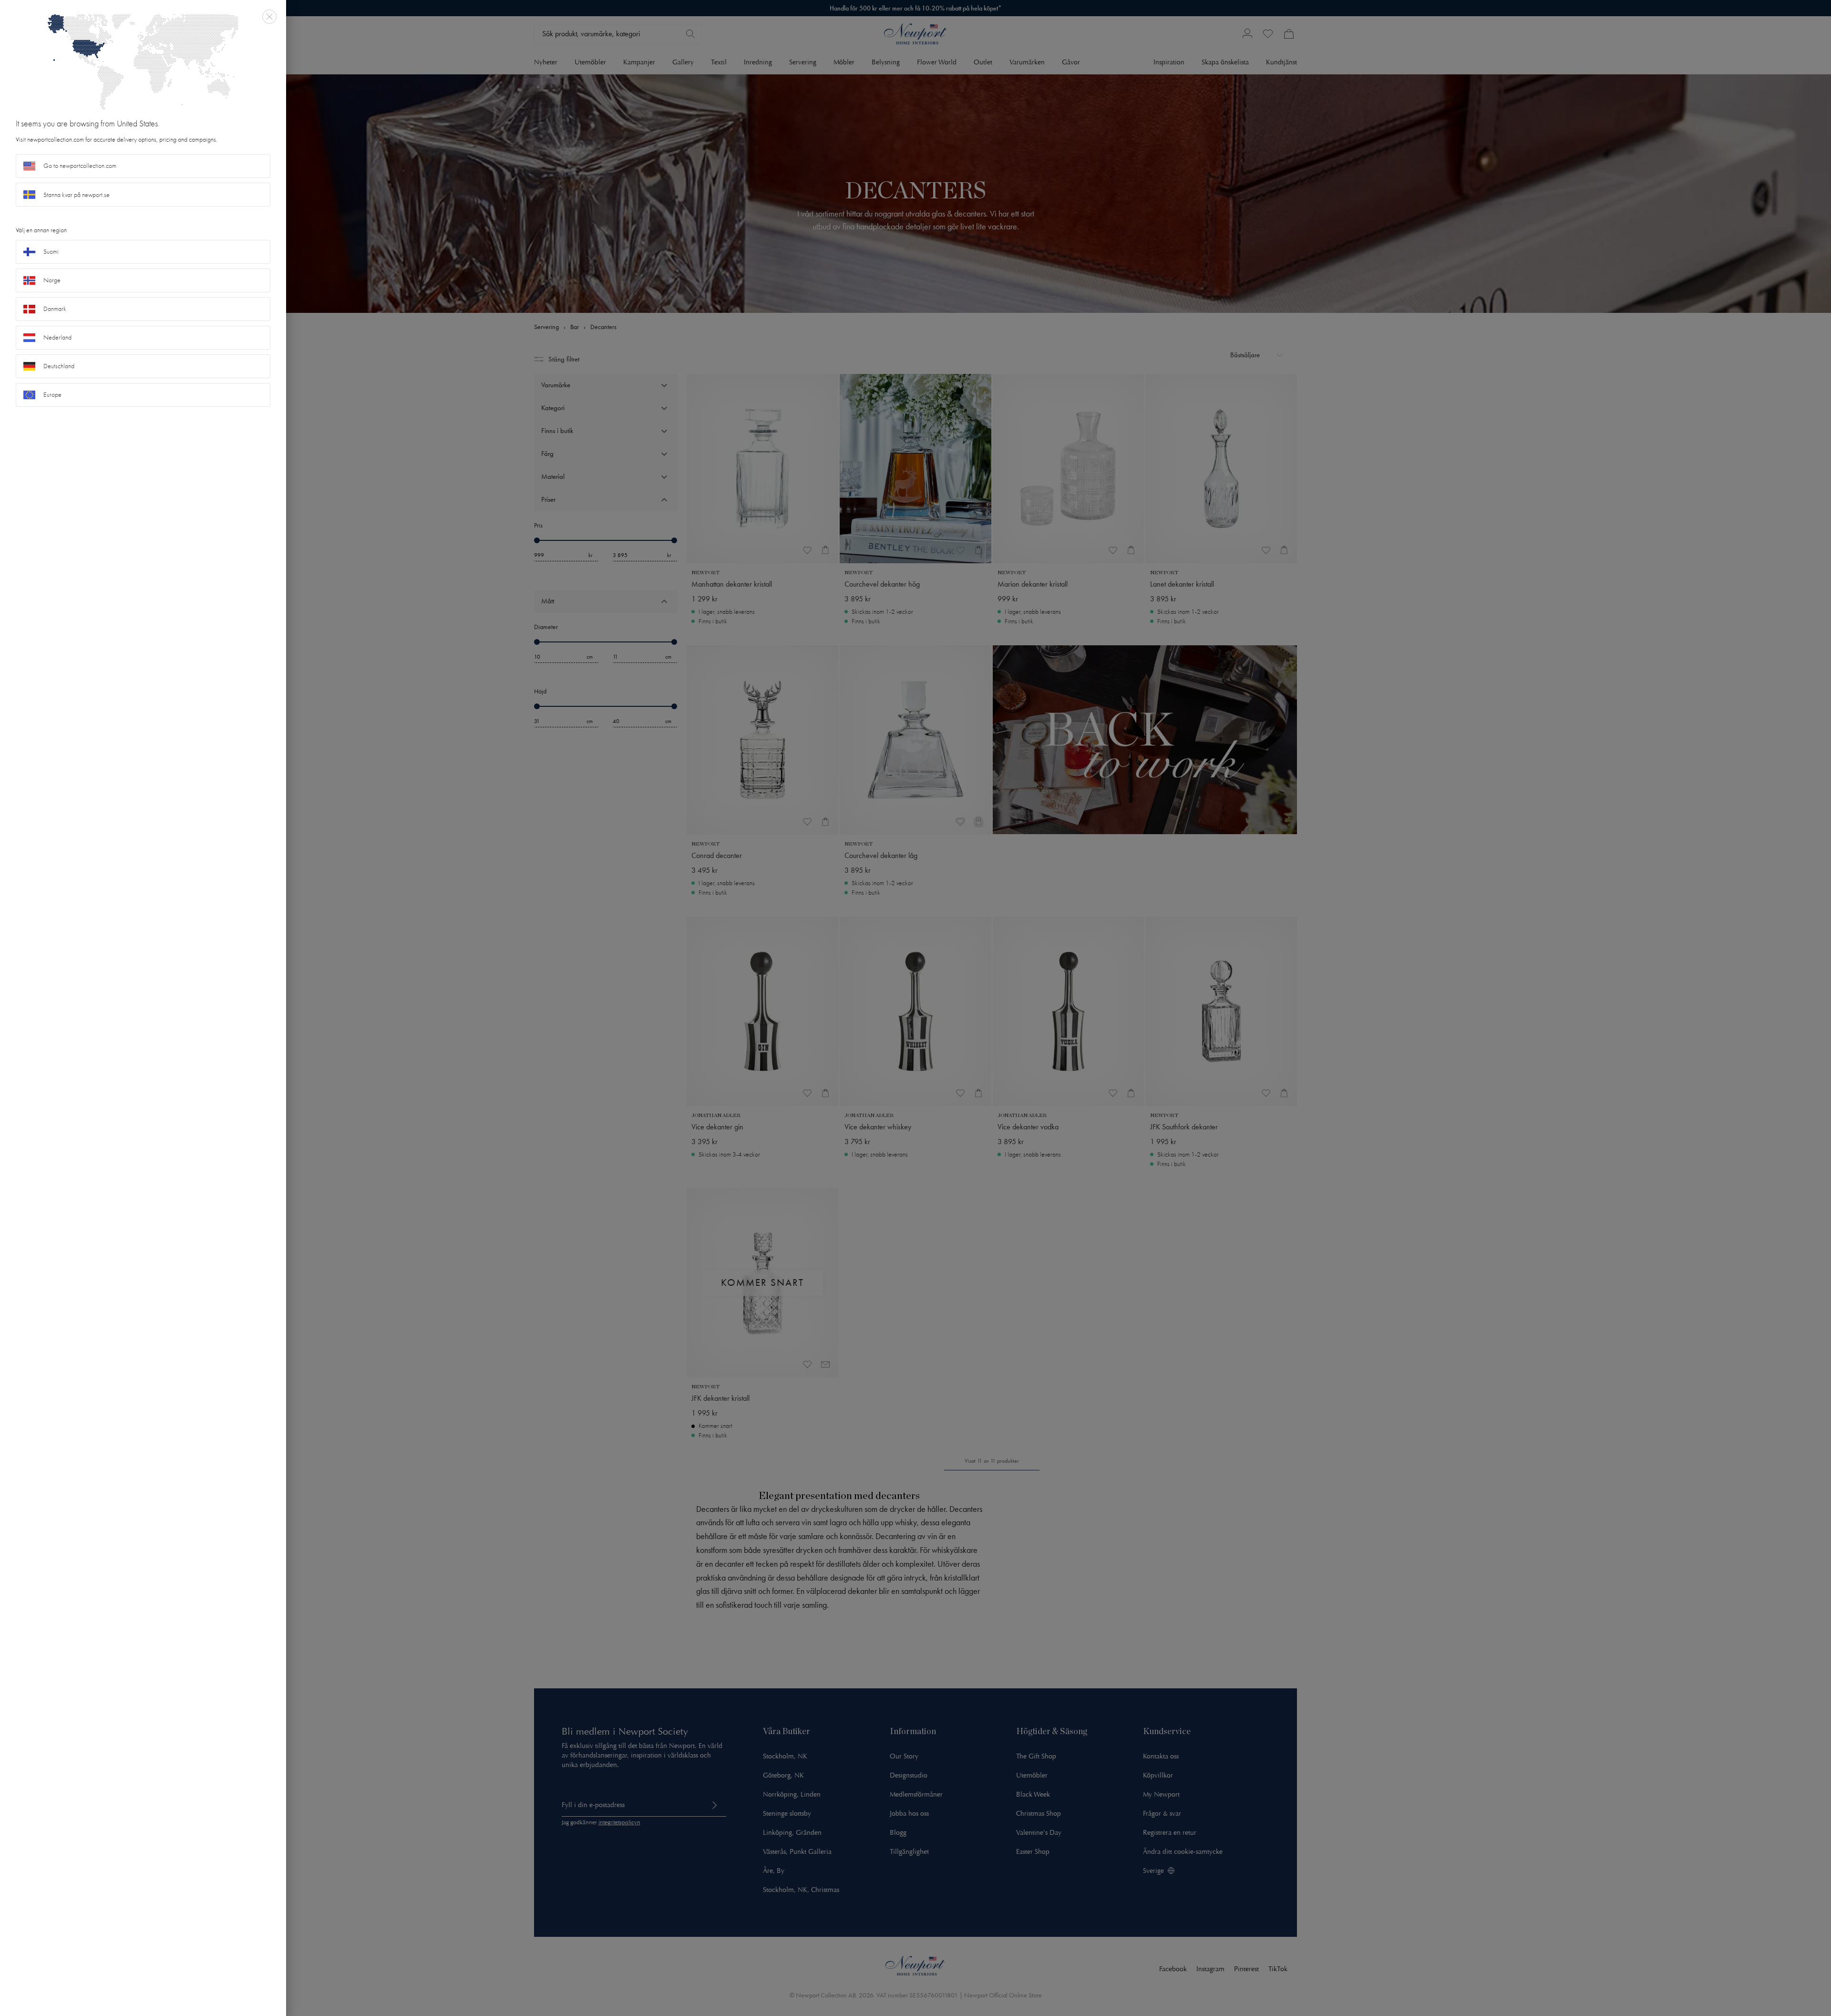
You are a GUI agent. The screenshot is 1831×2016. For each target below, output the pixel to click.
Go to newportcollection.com (80, 166)
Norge (52, 280)
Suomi (51, 252)
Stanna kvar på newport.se (77, 195)
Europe (52, 395)
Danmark (55, 309)
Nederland (57, 337)
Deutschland (59, 366)
